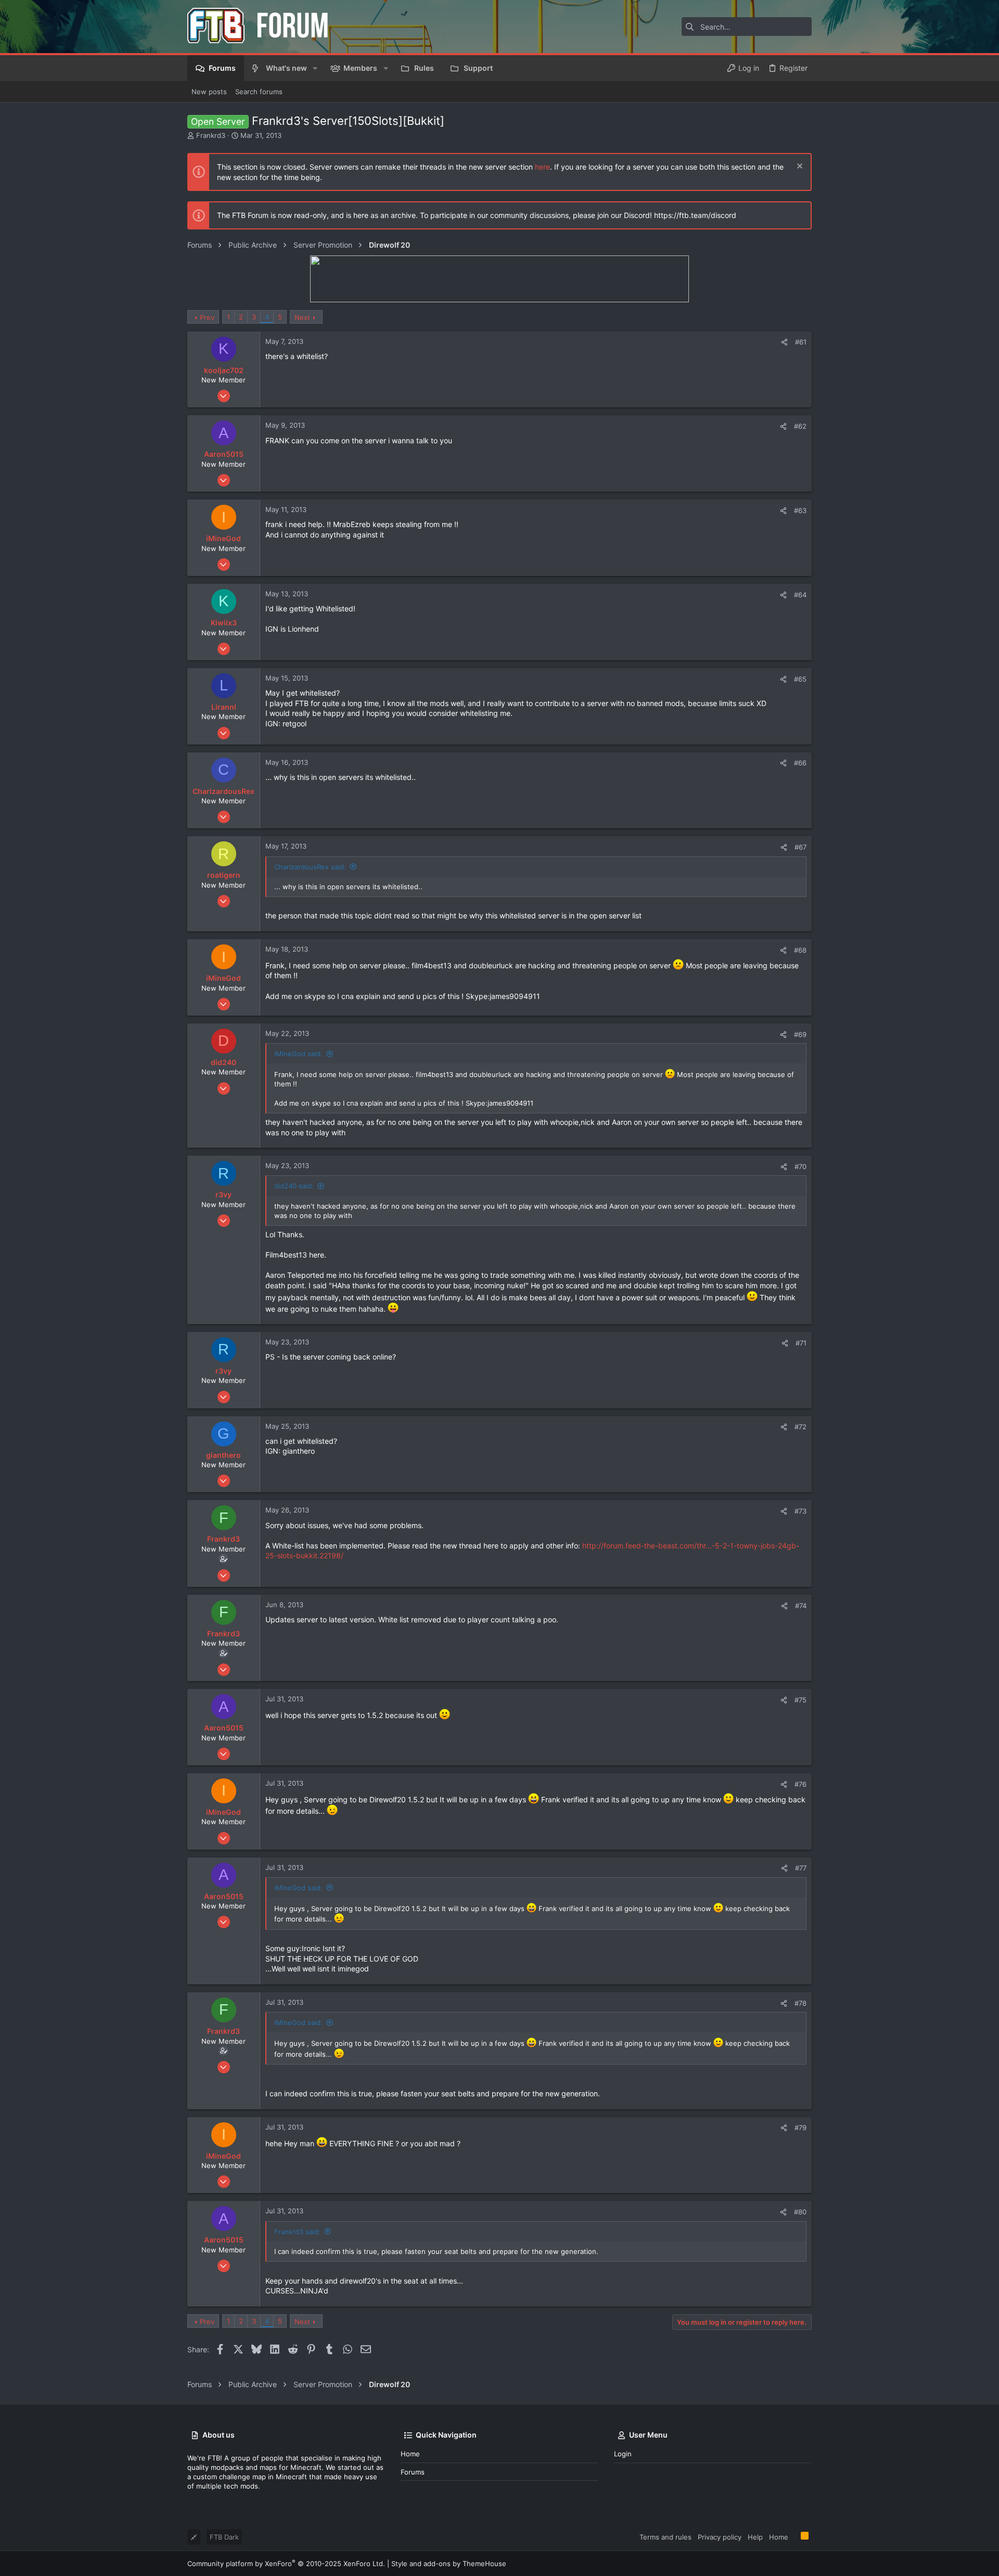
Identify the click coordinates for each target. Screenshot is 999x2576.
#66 (800, 763)
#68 (800, 950)
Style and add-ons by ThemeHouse (449, 2564)
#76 (801, 1784)
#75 (801, 1700)
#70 (801, 1167)
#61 (801, 342)
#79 (801, 2128)
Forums (413, 2472)
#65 (800, 679)
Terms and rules (665, 2537)
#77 (801, 1868)
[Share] (784, 342)
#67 (801, 847)
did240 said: (294, 1186)
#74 (801, 1606)
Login (623, 2454)
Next (302, 317)
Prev (207, 317)
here (542, 167)
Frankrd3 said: (297, 2232)
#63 (800, 510)
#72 (801, 1427)
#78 (801, 2003)
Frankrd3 (211, 135)
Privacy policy (720, 2537)
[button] (315, 68)
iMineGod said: (298, 1054)
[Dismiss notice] (798, 167)
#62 (800, 426)
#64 (800, 595)
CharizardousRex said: (310, 867)
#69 (800, 1034)
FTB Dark (224, 2537)
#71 (801, 1343)
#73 (801, 1511)
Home (410, 2454)
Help (755, 2537)
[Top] (795, 2536)
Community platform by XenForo (286, 2564)
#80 (800, 2212)
